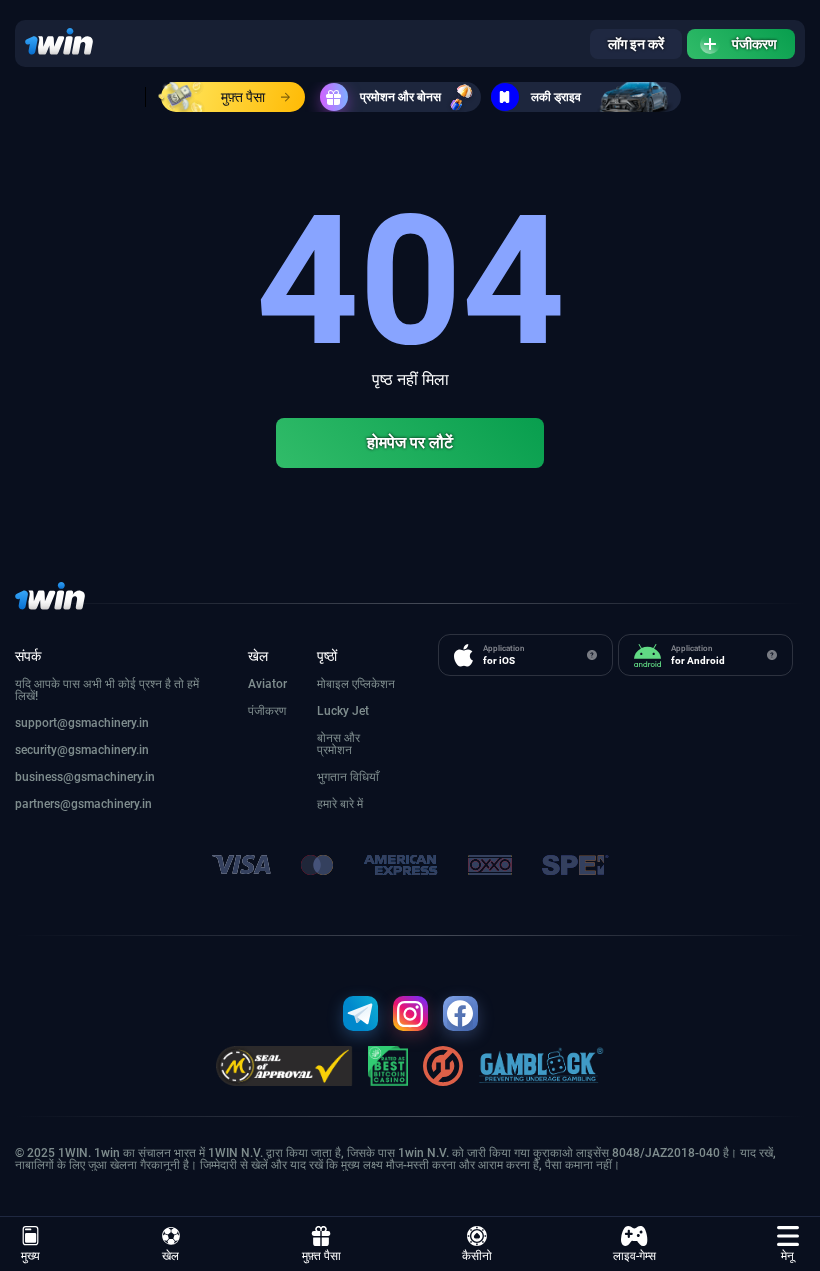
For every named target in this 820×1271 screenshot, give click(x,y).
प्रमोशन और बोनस (400, 97)
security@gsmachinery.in (82, 750)
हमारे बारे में (340, 804)
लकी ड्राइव (556, 97)
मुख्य (30, 1256)
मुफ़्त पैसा (243, 97)
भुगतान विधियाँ (348, 777)
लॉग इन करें (636, 44)
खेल (170, 1256)
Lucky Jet (343, 711)
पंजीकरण (754, 44)
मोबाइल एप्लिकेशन (356, 684)
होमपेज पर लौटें (410, 442)
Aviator (267, 684)
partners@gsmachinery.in (83, 804)
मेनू (787, 1256)
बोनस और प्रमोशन (338, 744)
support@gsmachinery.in (82, 723)
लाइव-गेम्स (634, 1256)
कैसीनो (477, 1256)
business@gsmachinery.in (85, 777)
